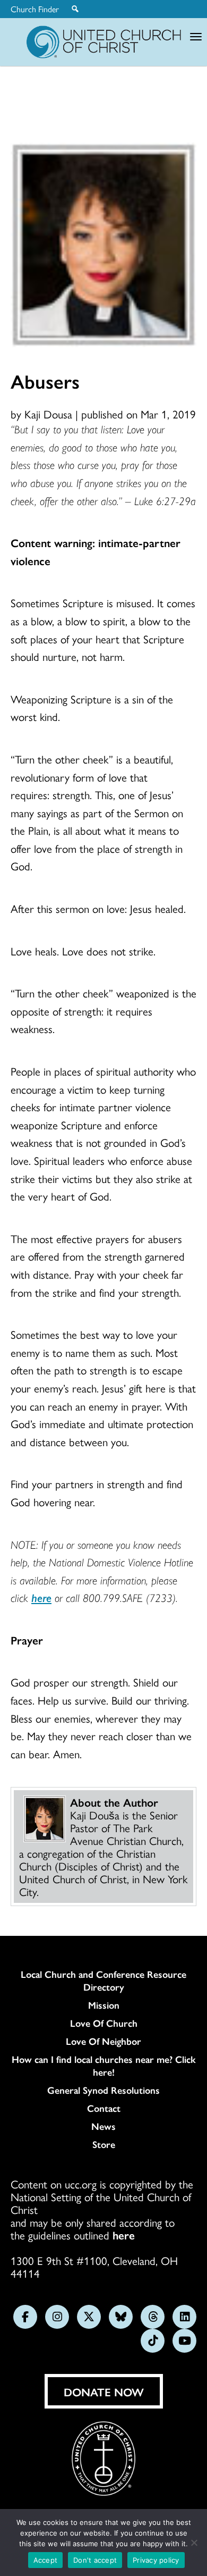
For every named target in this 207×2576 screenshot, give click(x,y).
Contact (104, 2108)
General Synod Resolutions (103, 2090)
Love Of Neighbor (103, 2041)
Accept (46, 2560)
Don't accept (95, 2560)
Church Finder (35, 9)
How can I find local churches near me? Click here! (104, 2066)
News (103, 2126)
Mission (104, 2005)
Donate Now (104, 2392)
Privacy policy (156, 2560)
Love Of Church (104, 2023)
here (124, 2235)
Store (104, 2144)
